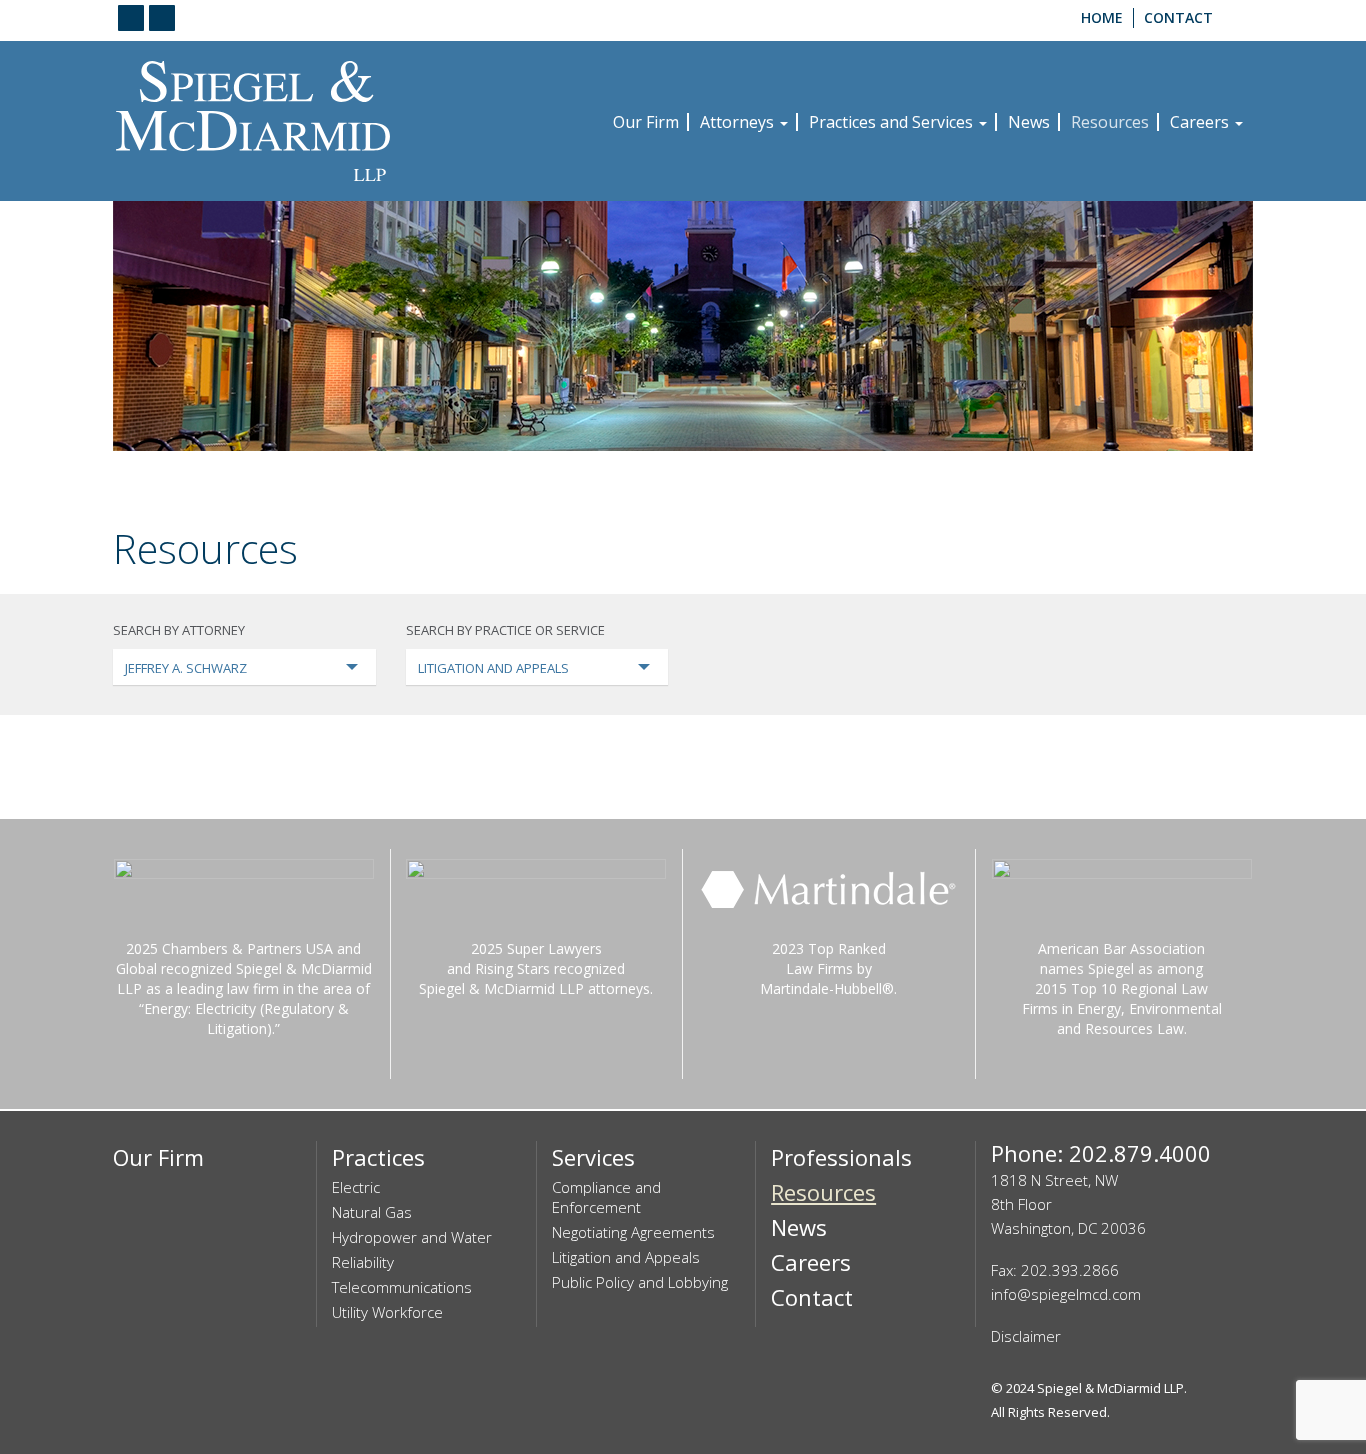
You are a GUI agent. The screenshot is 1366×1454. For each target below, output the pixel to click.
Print (1235, 488)
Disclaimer (1026, 1336)
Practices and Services (893, 122)
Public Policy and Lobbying (640, 1282)
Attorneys (739, 122)
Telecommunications (402, 1287)
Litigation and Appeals (626, 1257)
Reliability (363, 1262)
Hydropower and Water (412, 1237)
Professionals (841, 1157)
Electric (356, 1187)
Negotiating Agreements (633, 1232)
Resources (1110, 122)
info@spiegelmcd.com (1066, 1294)
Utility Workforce (387, 1312)
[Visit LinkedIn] (131, 18)
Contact (1178, 17)
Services (593, 1157)
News (1029, 122)
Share (1191, 488)
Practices (378, 1157)
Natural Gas (372, 1212)
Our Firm (646, 122)
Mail (1147, 488)
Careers (1201, 122)
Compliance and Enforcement (606, 1197)
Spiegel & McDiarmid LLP (1110, 1388)
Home (1102, 17)
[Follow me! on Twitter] (162, 18)
